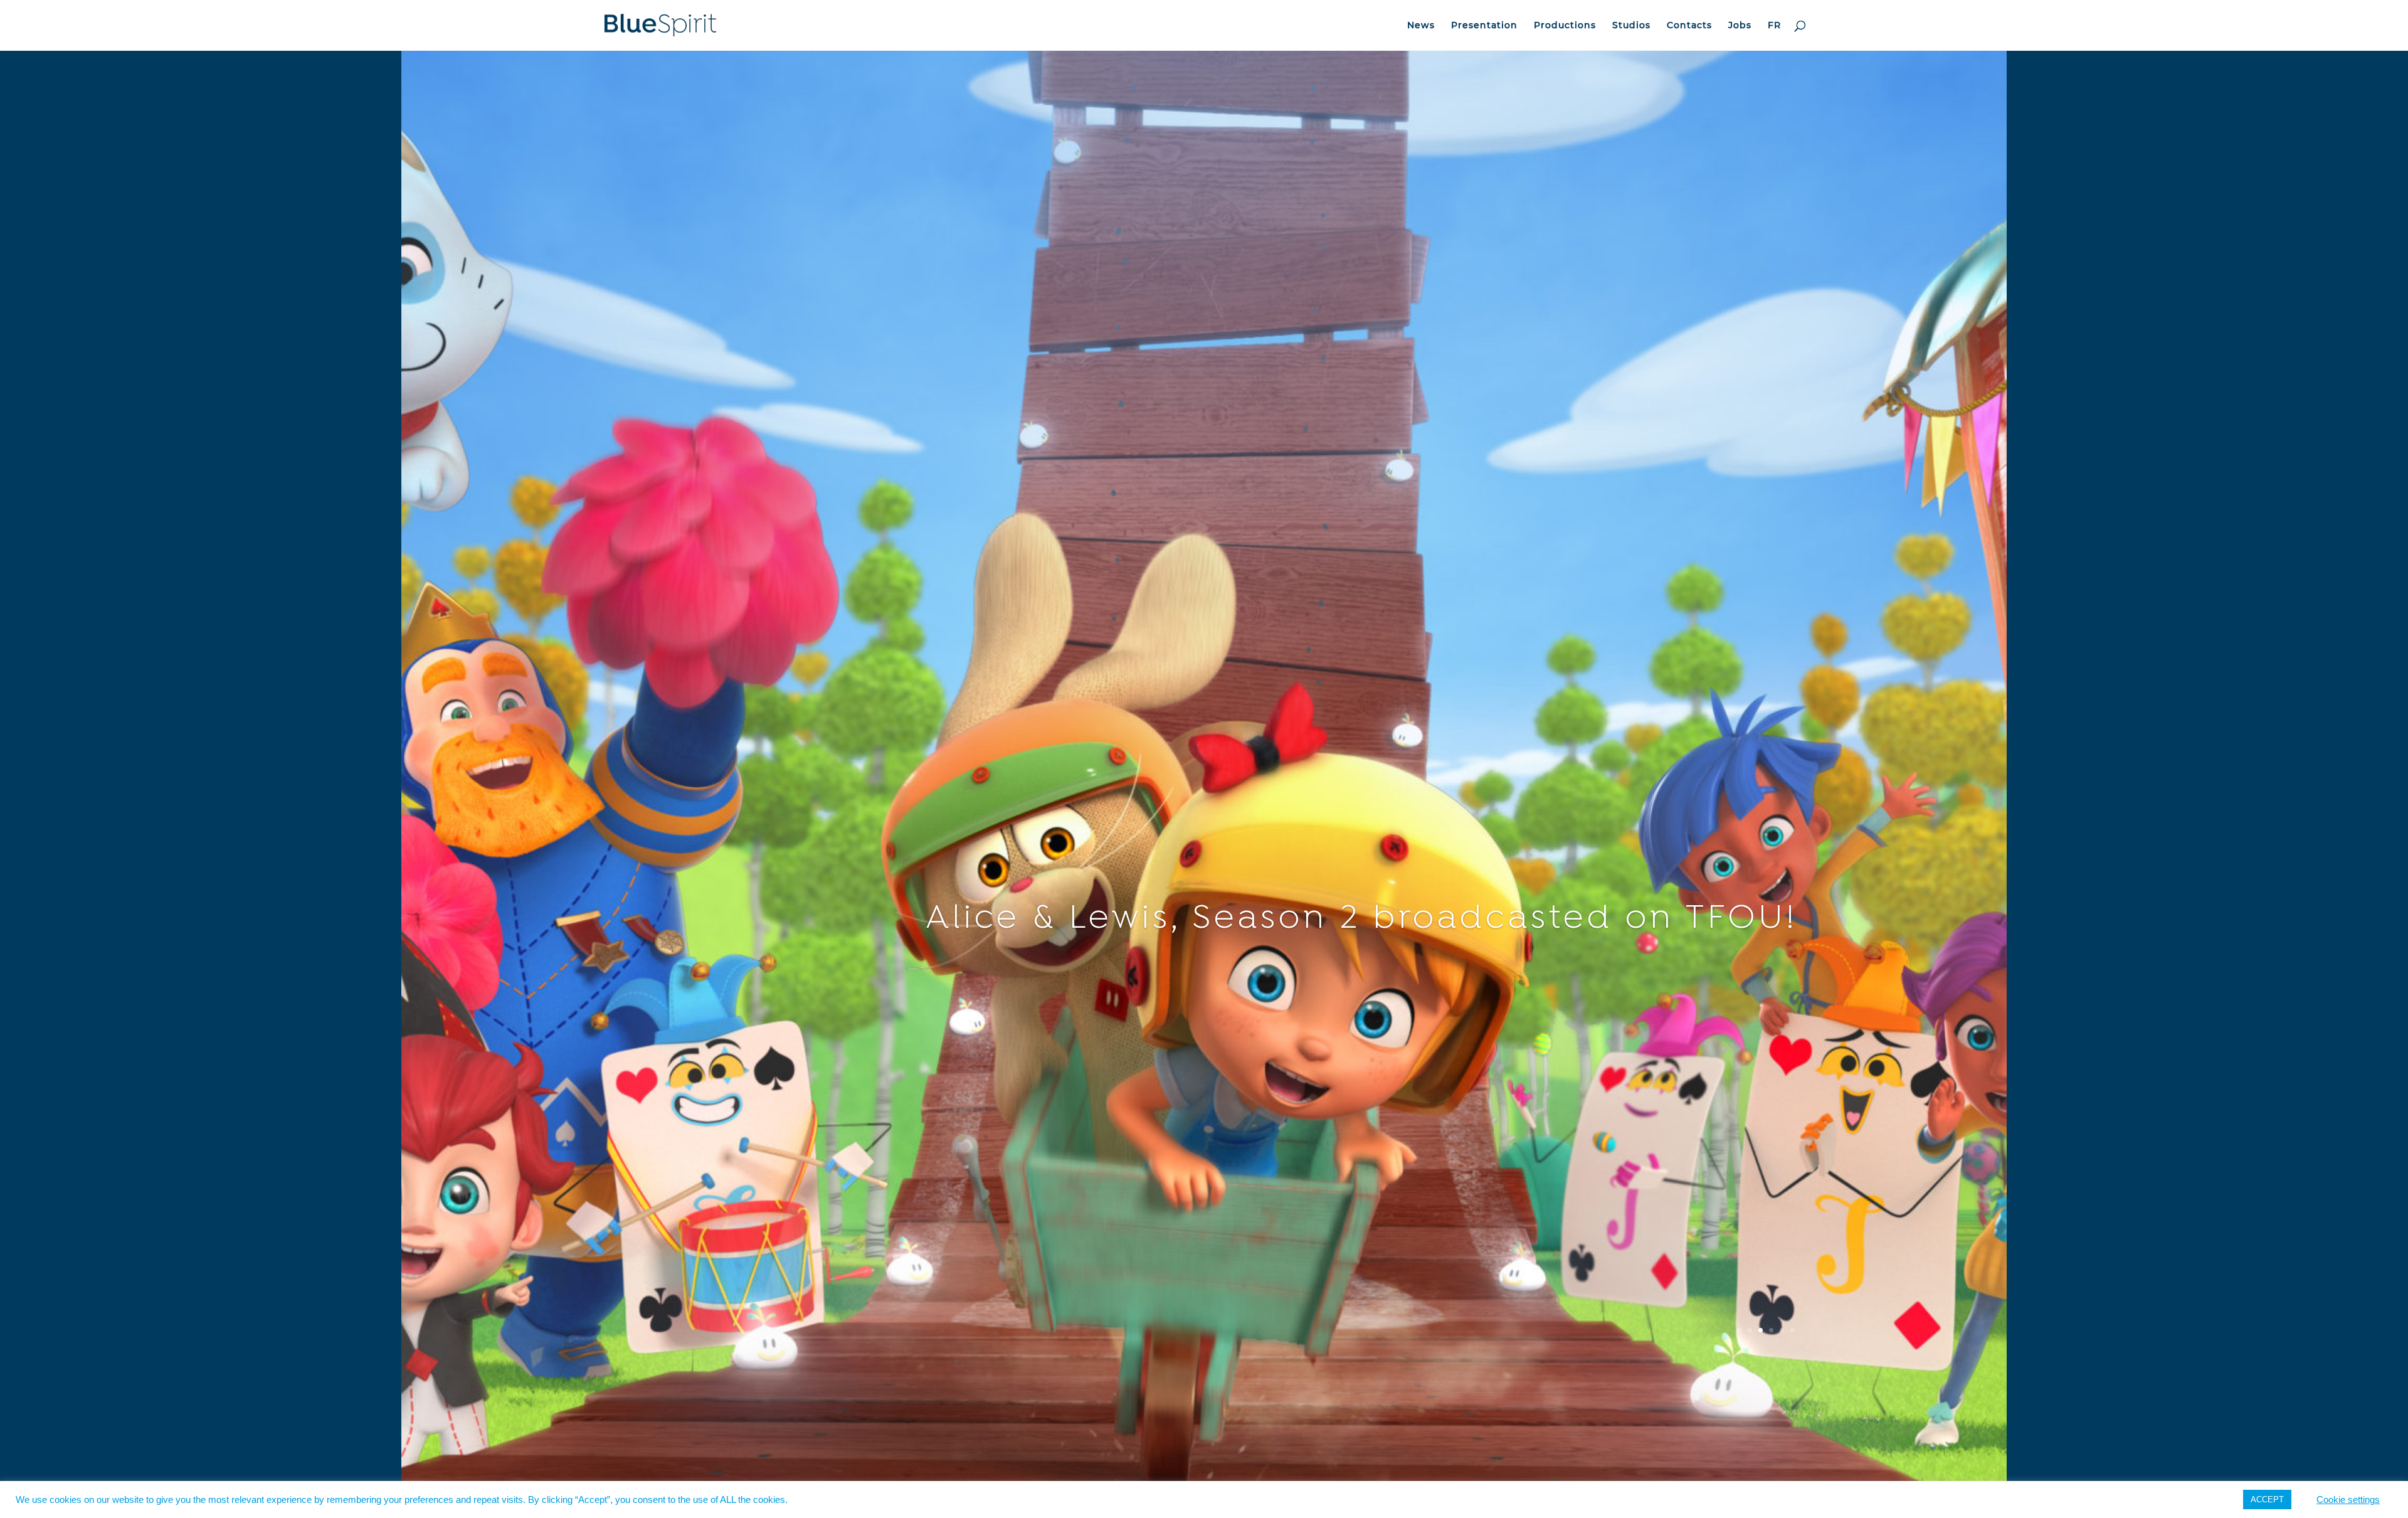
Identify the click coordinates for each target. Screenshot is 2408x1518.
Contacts (1689, 26)
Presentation (1484, 26)
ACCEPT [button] (2267, 1499)
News (1421, 26)
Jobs (1740, 26)
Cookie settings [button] (2348, 1500)
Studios (1631, 26)
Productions (1565, 26)
